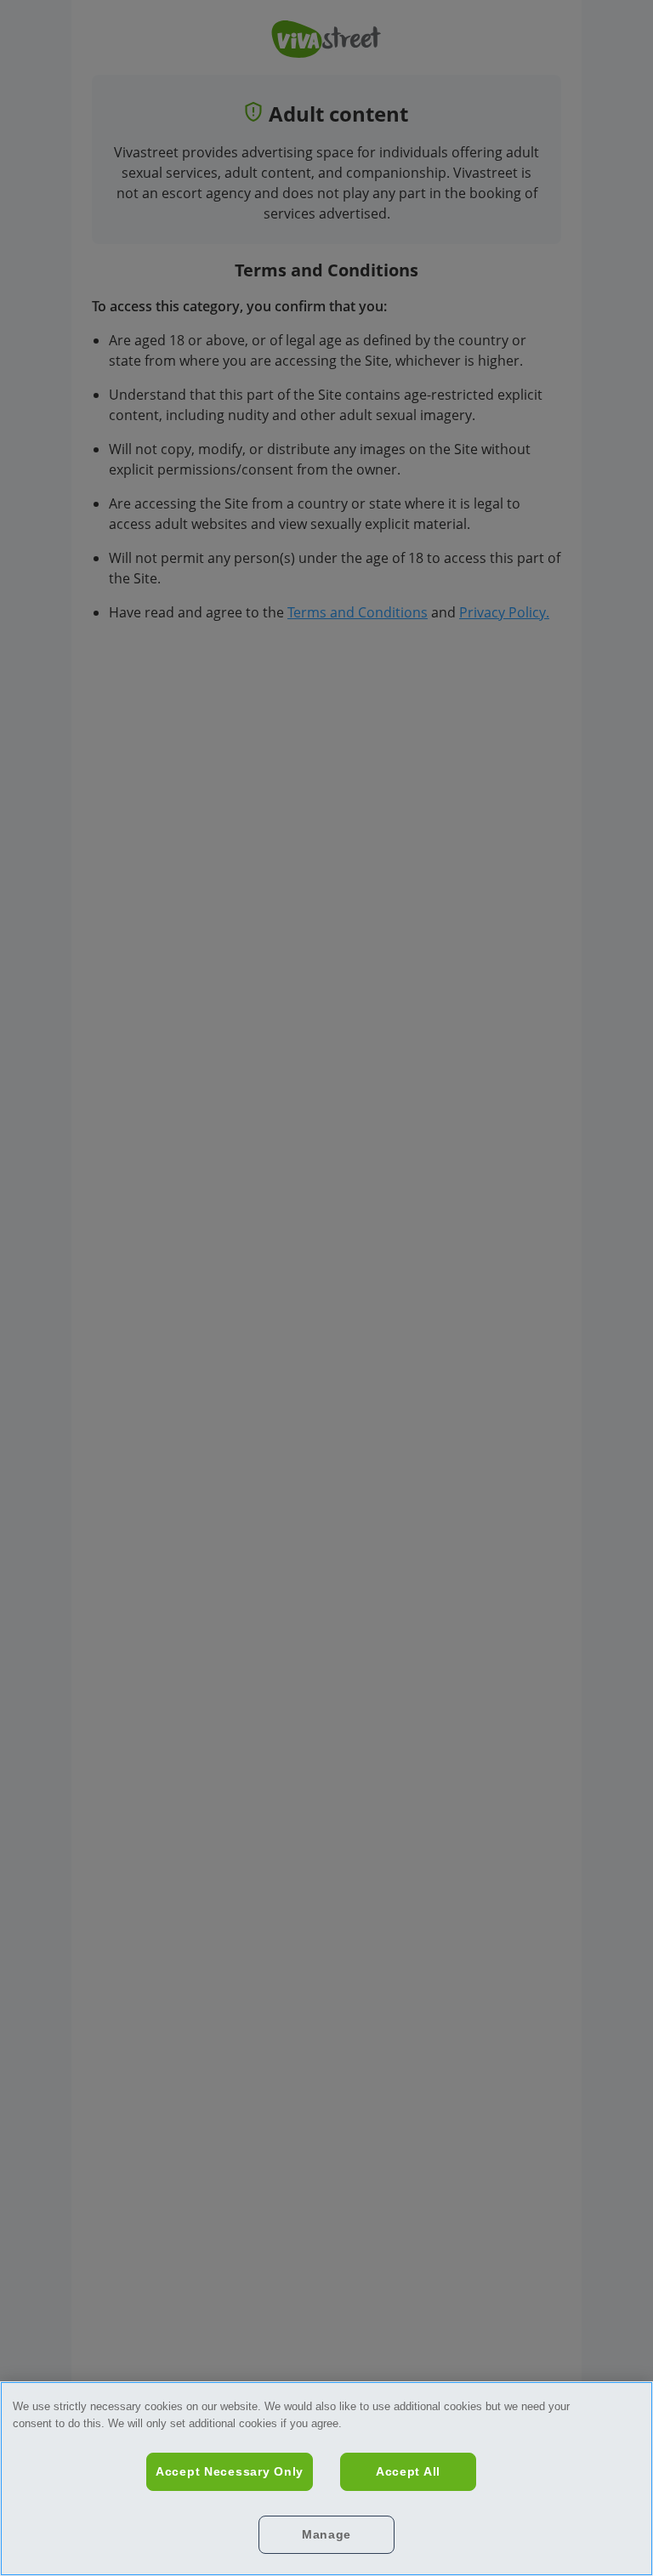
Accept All (408, 2471)
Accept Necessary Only (230, 2471)
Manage (326, 2534)
